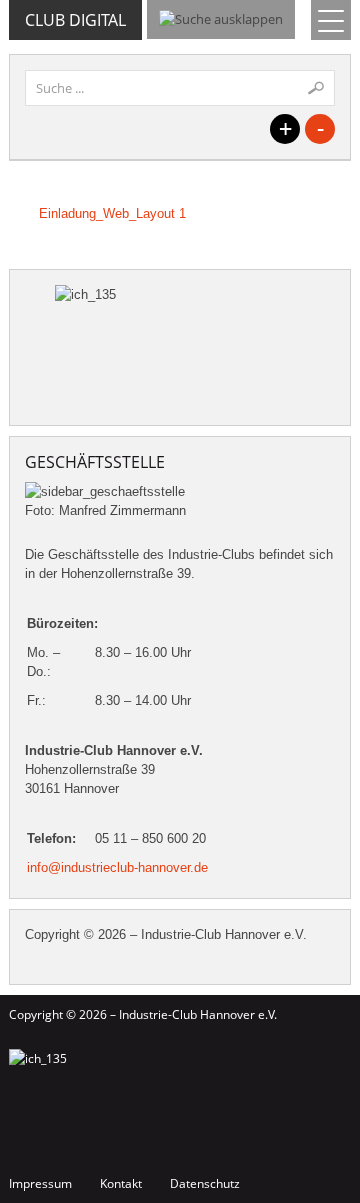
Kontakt (121, 1183)
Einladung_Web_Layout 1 (112, 213)
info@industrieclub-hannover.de (117, 867)
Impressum (40, 1183)
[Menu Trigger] (331, 20)
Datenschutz (205, 1183)
